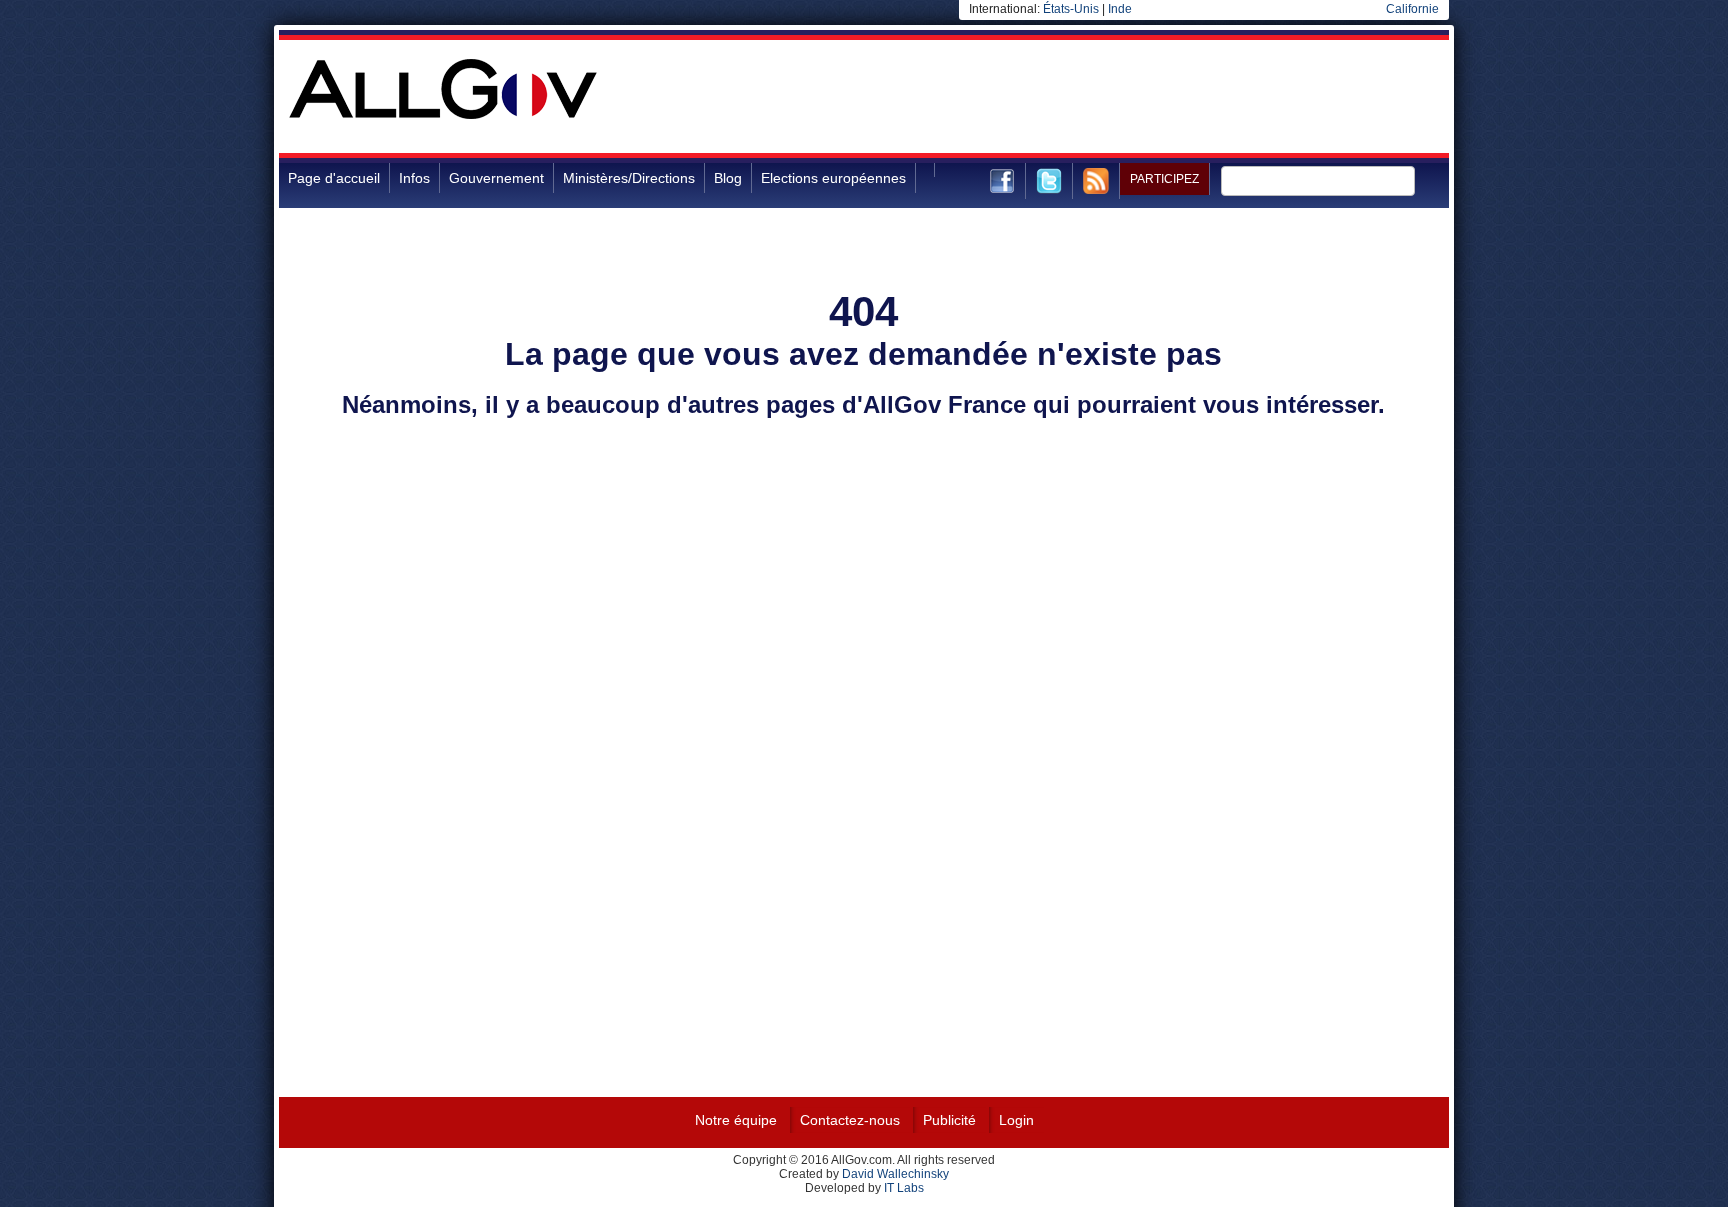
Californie (1412, 9)
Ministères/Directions (629, 178)
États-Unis (1071, 9)
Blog (728, 178)
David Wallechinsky (895, 1174)
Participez (1164, 179)
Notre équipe (736, 1120)
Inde (1120, 9)
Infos (414, 178)
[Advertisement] (1085, 104)
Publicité (949, 1120)
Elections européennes (833, 178)
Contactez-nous (850, 1120)
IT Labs (904, 1188)
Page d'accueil (334, 178)
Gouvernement (496, 178)
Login (1016, 1120)
